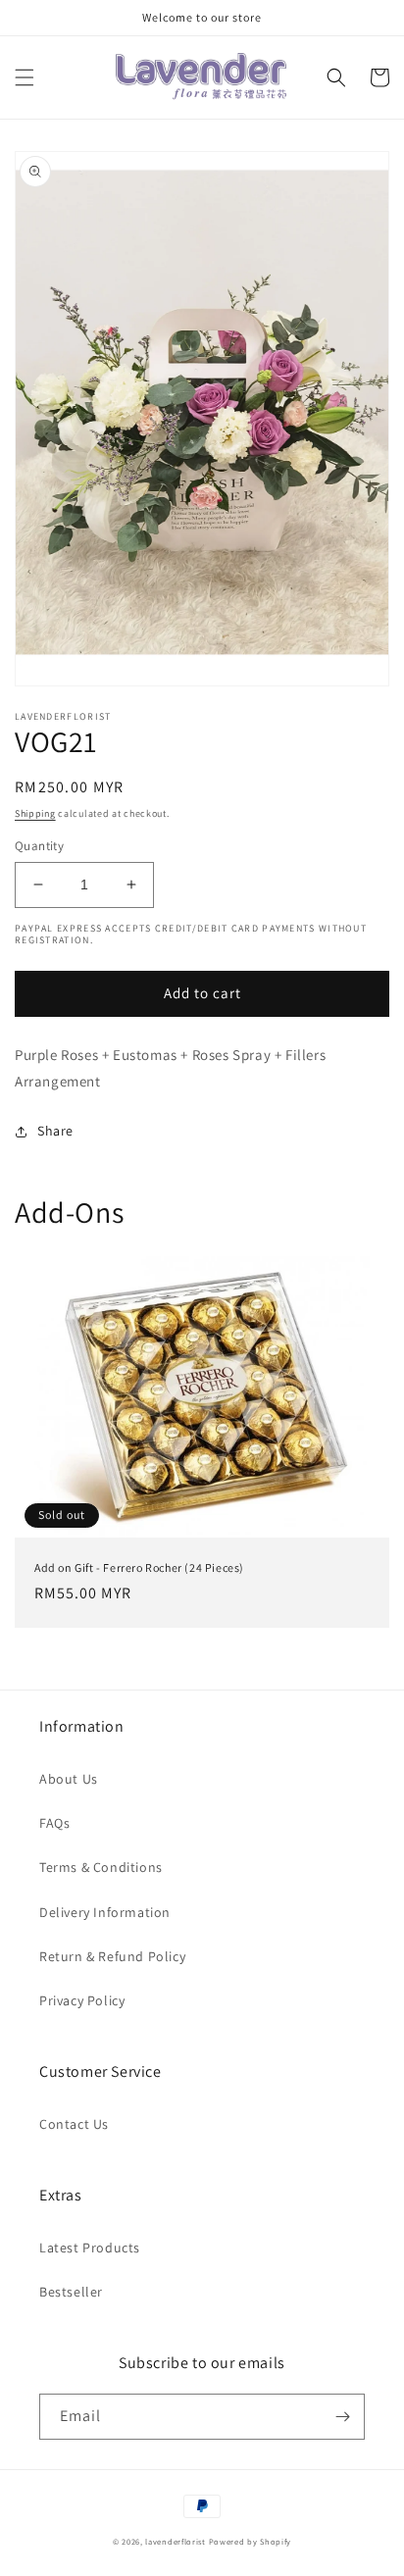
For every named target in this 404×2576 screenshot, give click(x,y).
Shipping (35, 813)
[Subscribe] (342, 2417)
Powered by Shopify (251, 2541)
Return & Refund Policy (112, 1956)
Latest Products (90, 2248)
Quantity (39, 846)
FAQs (54, 1823)
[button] (25, 77)
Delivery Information (105, 1912)
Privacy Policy (82, 2000)
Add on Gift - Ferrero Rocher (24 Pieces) (139, 1567)
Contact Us (74, 2124)
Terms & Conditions (101, 1867)
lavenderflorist (176, 2541)
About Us (69, 1779)
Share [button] (55, 1131)
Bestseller (71, 2292)
